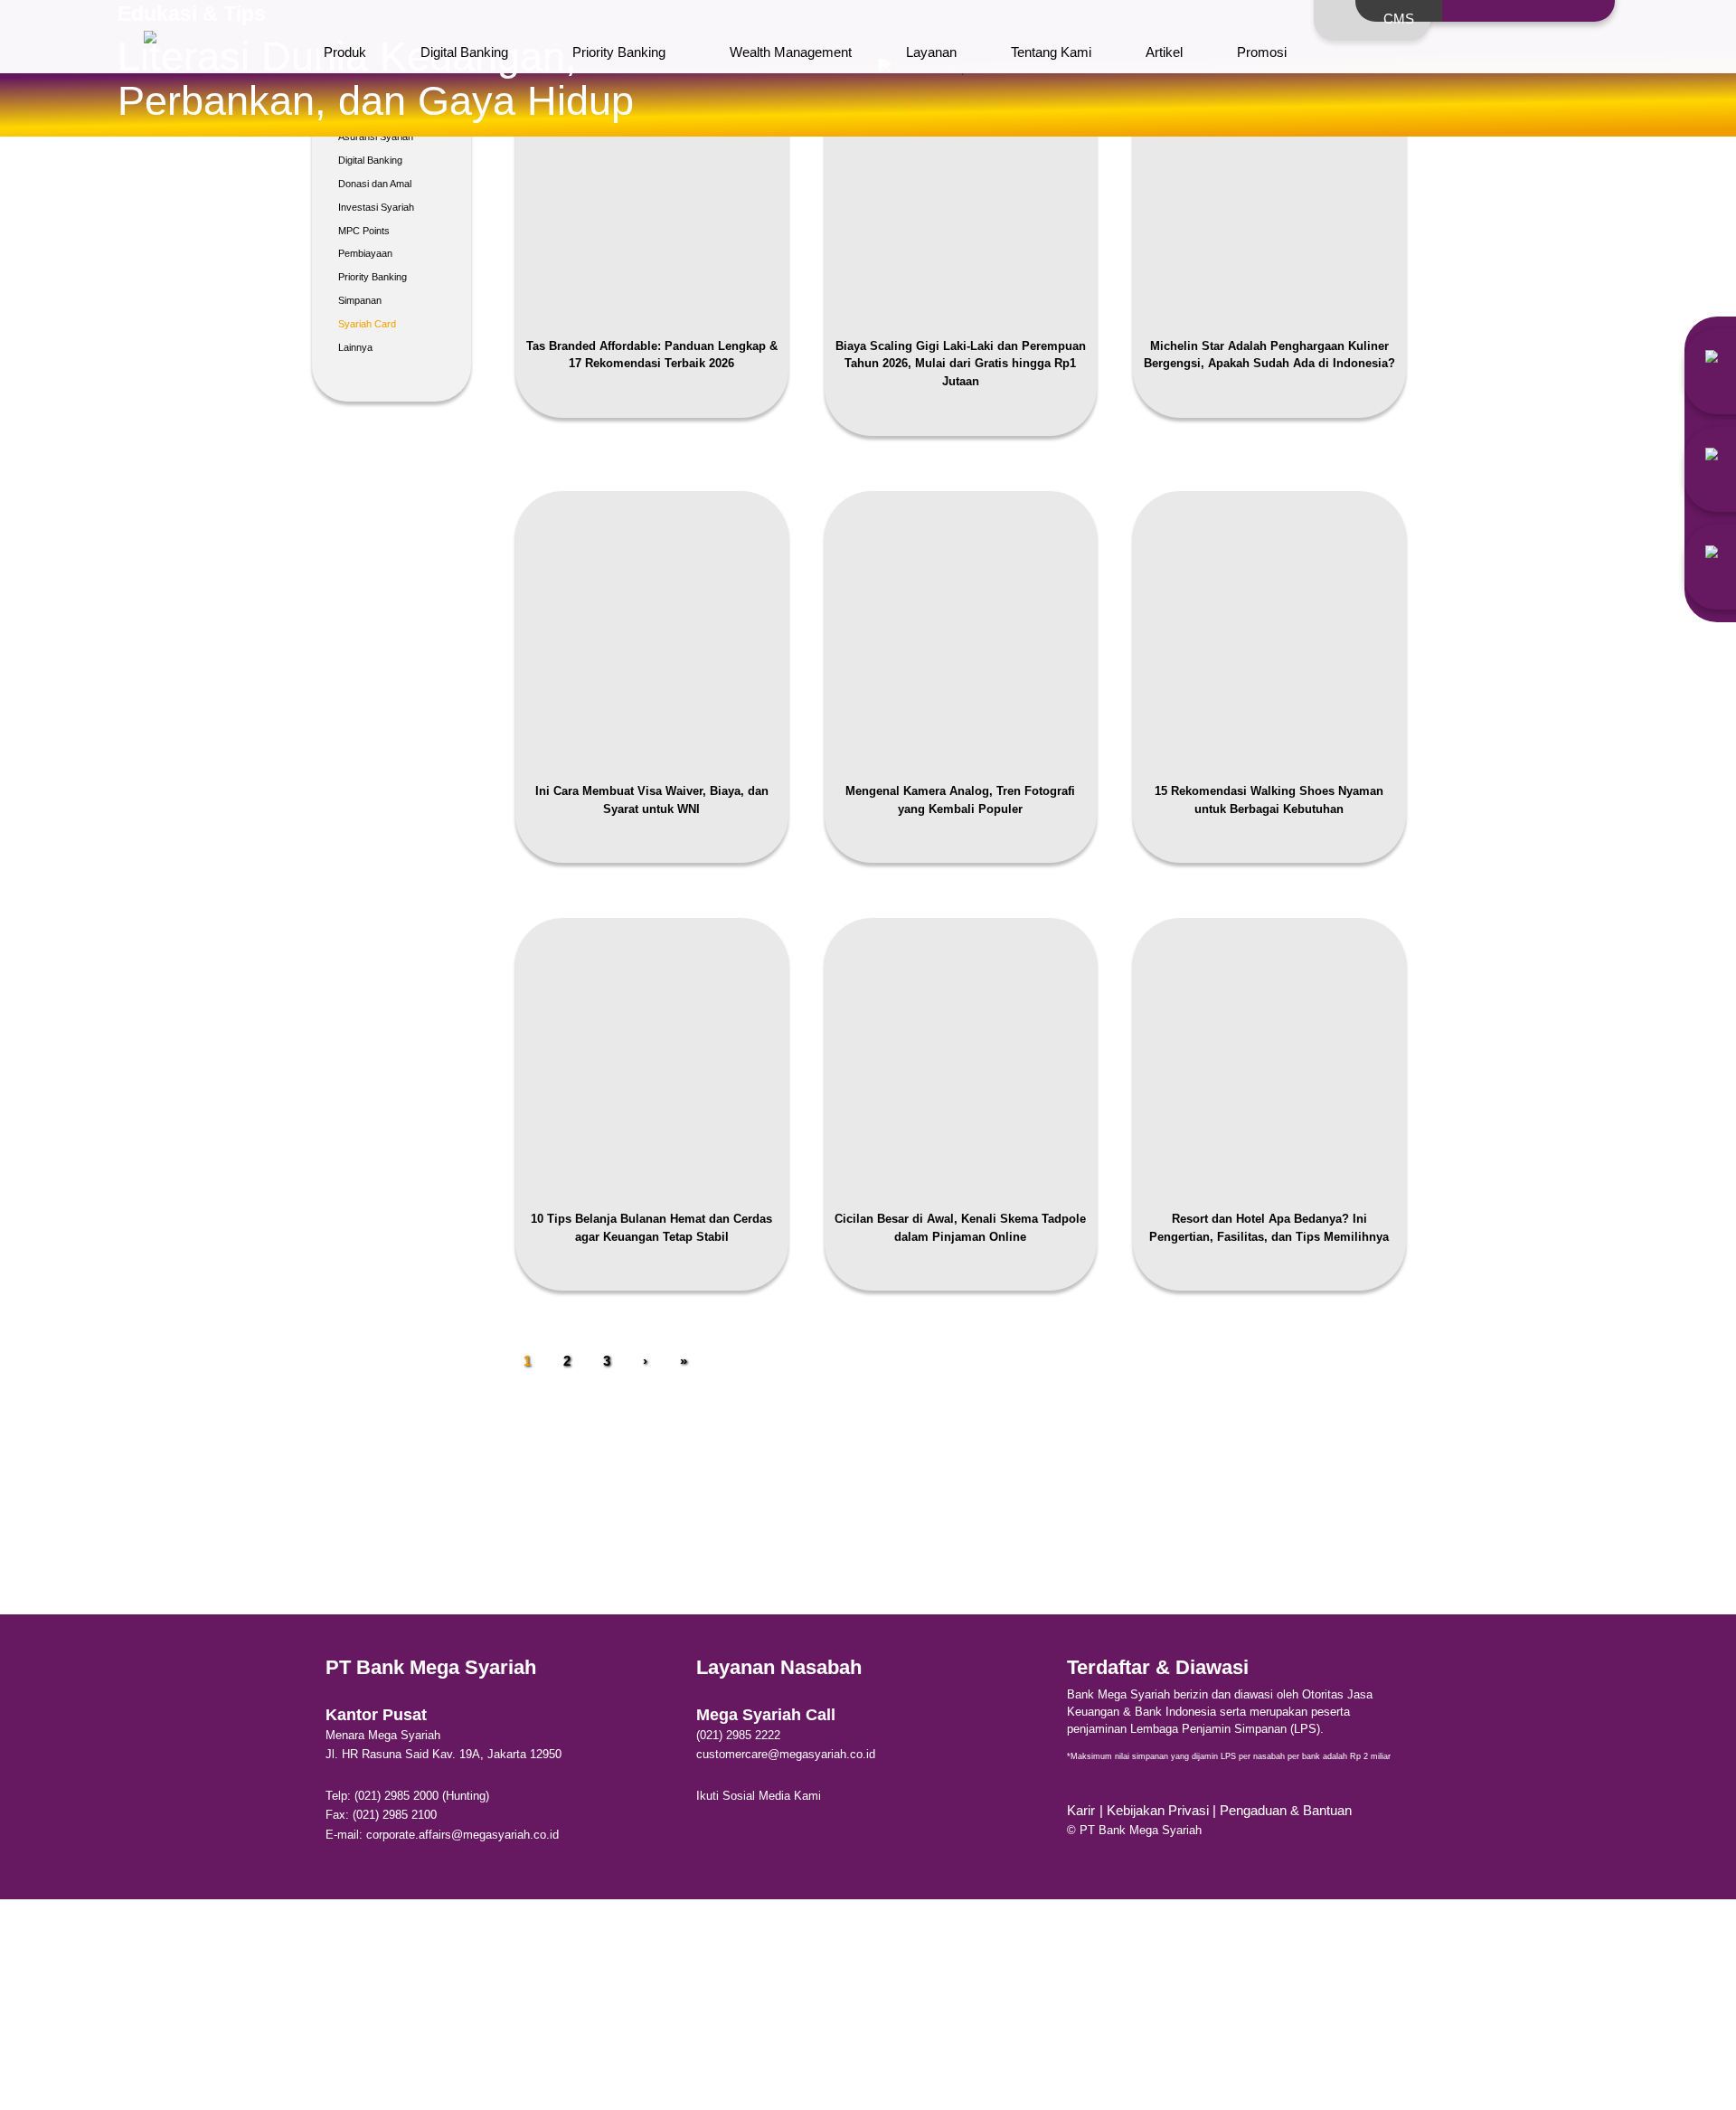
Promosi (1262, 52)
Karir (1081, 1810)
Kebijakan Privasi (1160, 1810)
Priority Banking (619, 52)
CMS (1399, 19)
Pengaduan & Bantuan (1286, 1810)
